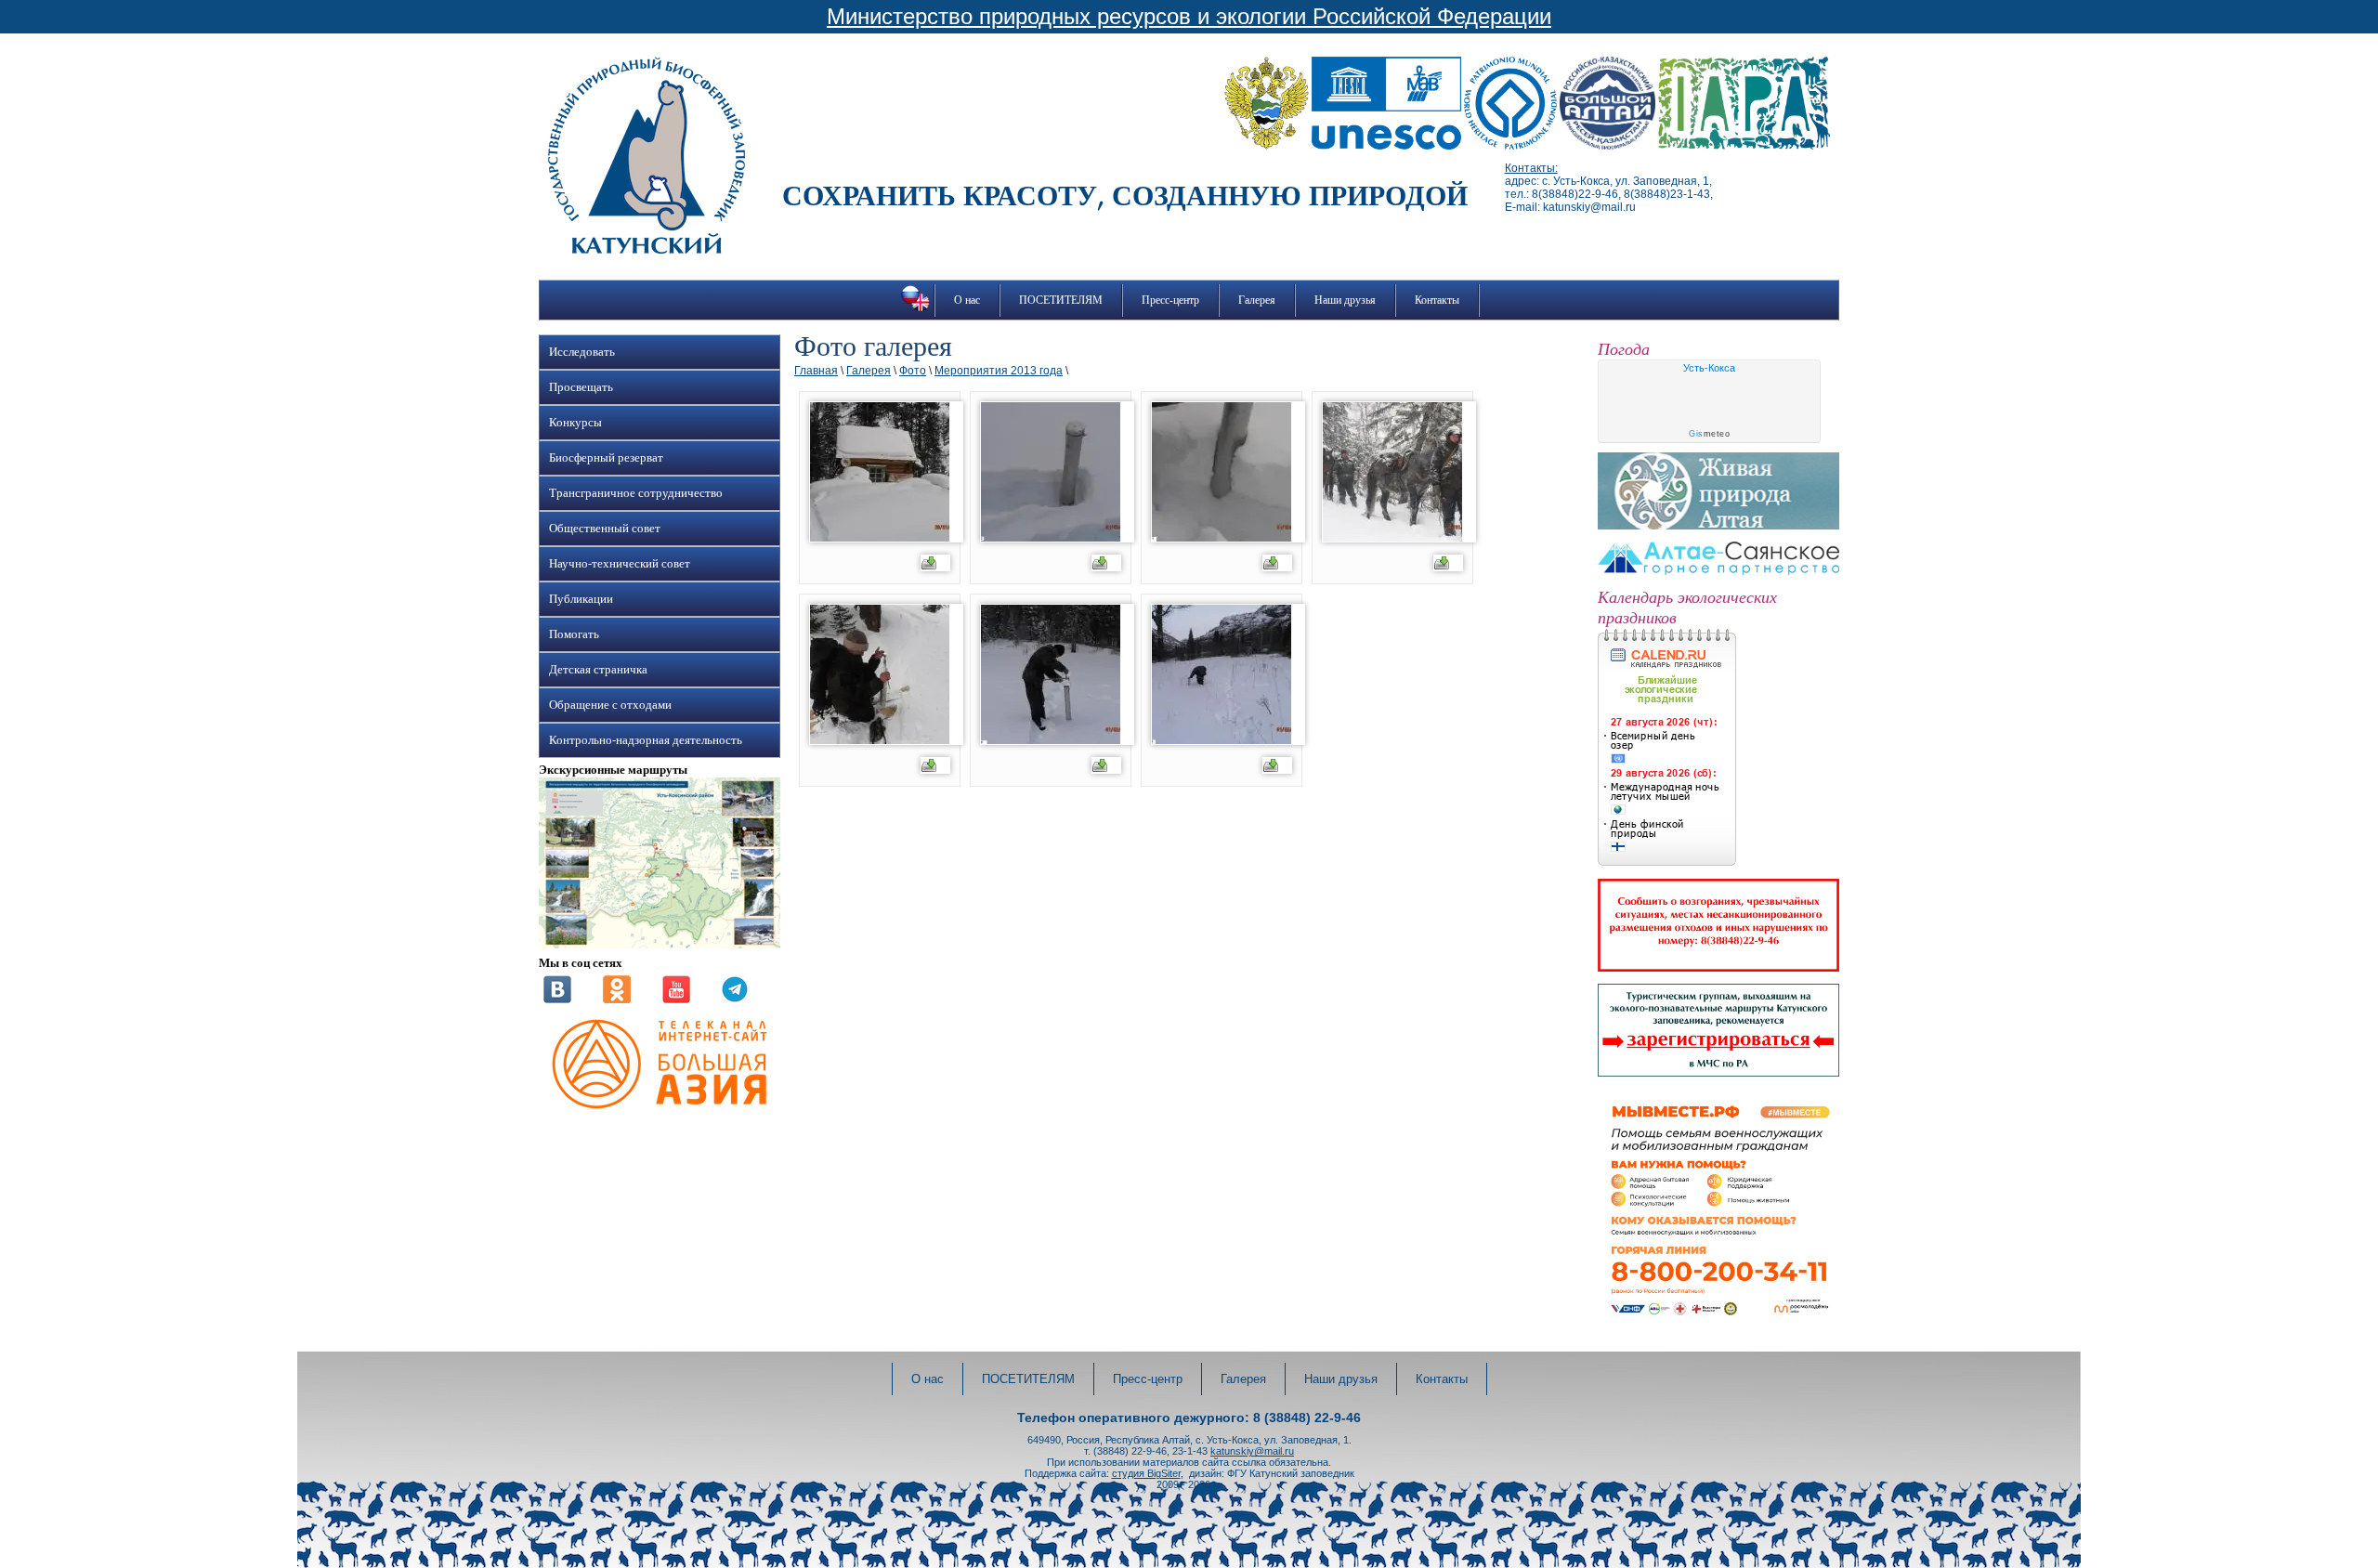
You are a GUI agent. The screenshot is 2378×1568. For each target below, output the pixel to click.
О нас (967, 300)
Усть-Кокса (1709, 368)
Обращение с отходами (610, 705)
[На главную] (647, 250)
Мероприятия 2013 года (999, 371)
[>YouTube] (676, 1000)
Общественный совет (605, 529)
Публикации (581, 599)
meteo (1709, 434)
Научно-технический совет (620, 564)
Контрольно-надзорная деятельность (646, 740)
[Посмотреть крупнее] (660, 945)
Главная (816, 371)
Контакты (1437, 300)
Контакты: (1531, 168)
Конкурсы (575, 423)
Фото (913, 371)
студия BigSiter (1146, 1473)
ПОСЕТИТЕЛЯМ (1061, 300)
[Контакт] (557, 1000)
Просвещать (581, 387)
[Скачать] (935, 564)
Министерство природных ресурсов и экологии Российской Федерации (1189, 16)
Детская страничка (598, 670)
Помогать (574, 634)
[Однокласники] (617, 1000)
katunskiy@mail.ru (1252, 1451)
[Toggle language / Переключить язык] (915, 311)
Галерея (1257, 300)
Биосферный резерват (606, 458)
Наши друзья (1345, 300)
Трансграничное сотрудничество (636, 493)
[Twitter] (735, 1000)
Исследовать (582, 352)
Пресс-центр (1170, 300)
